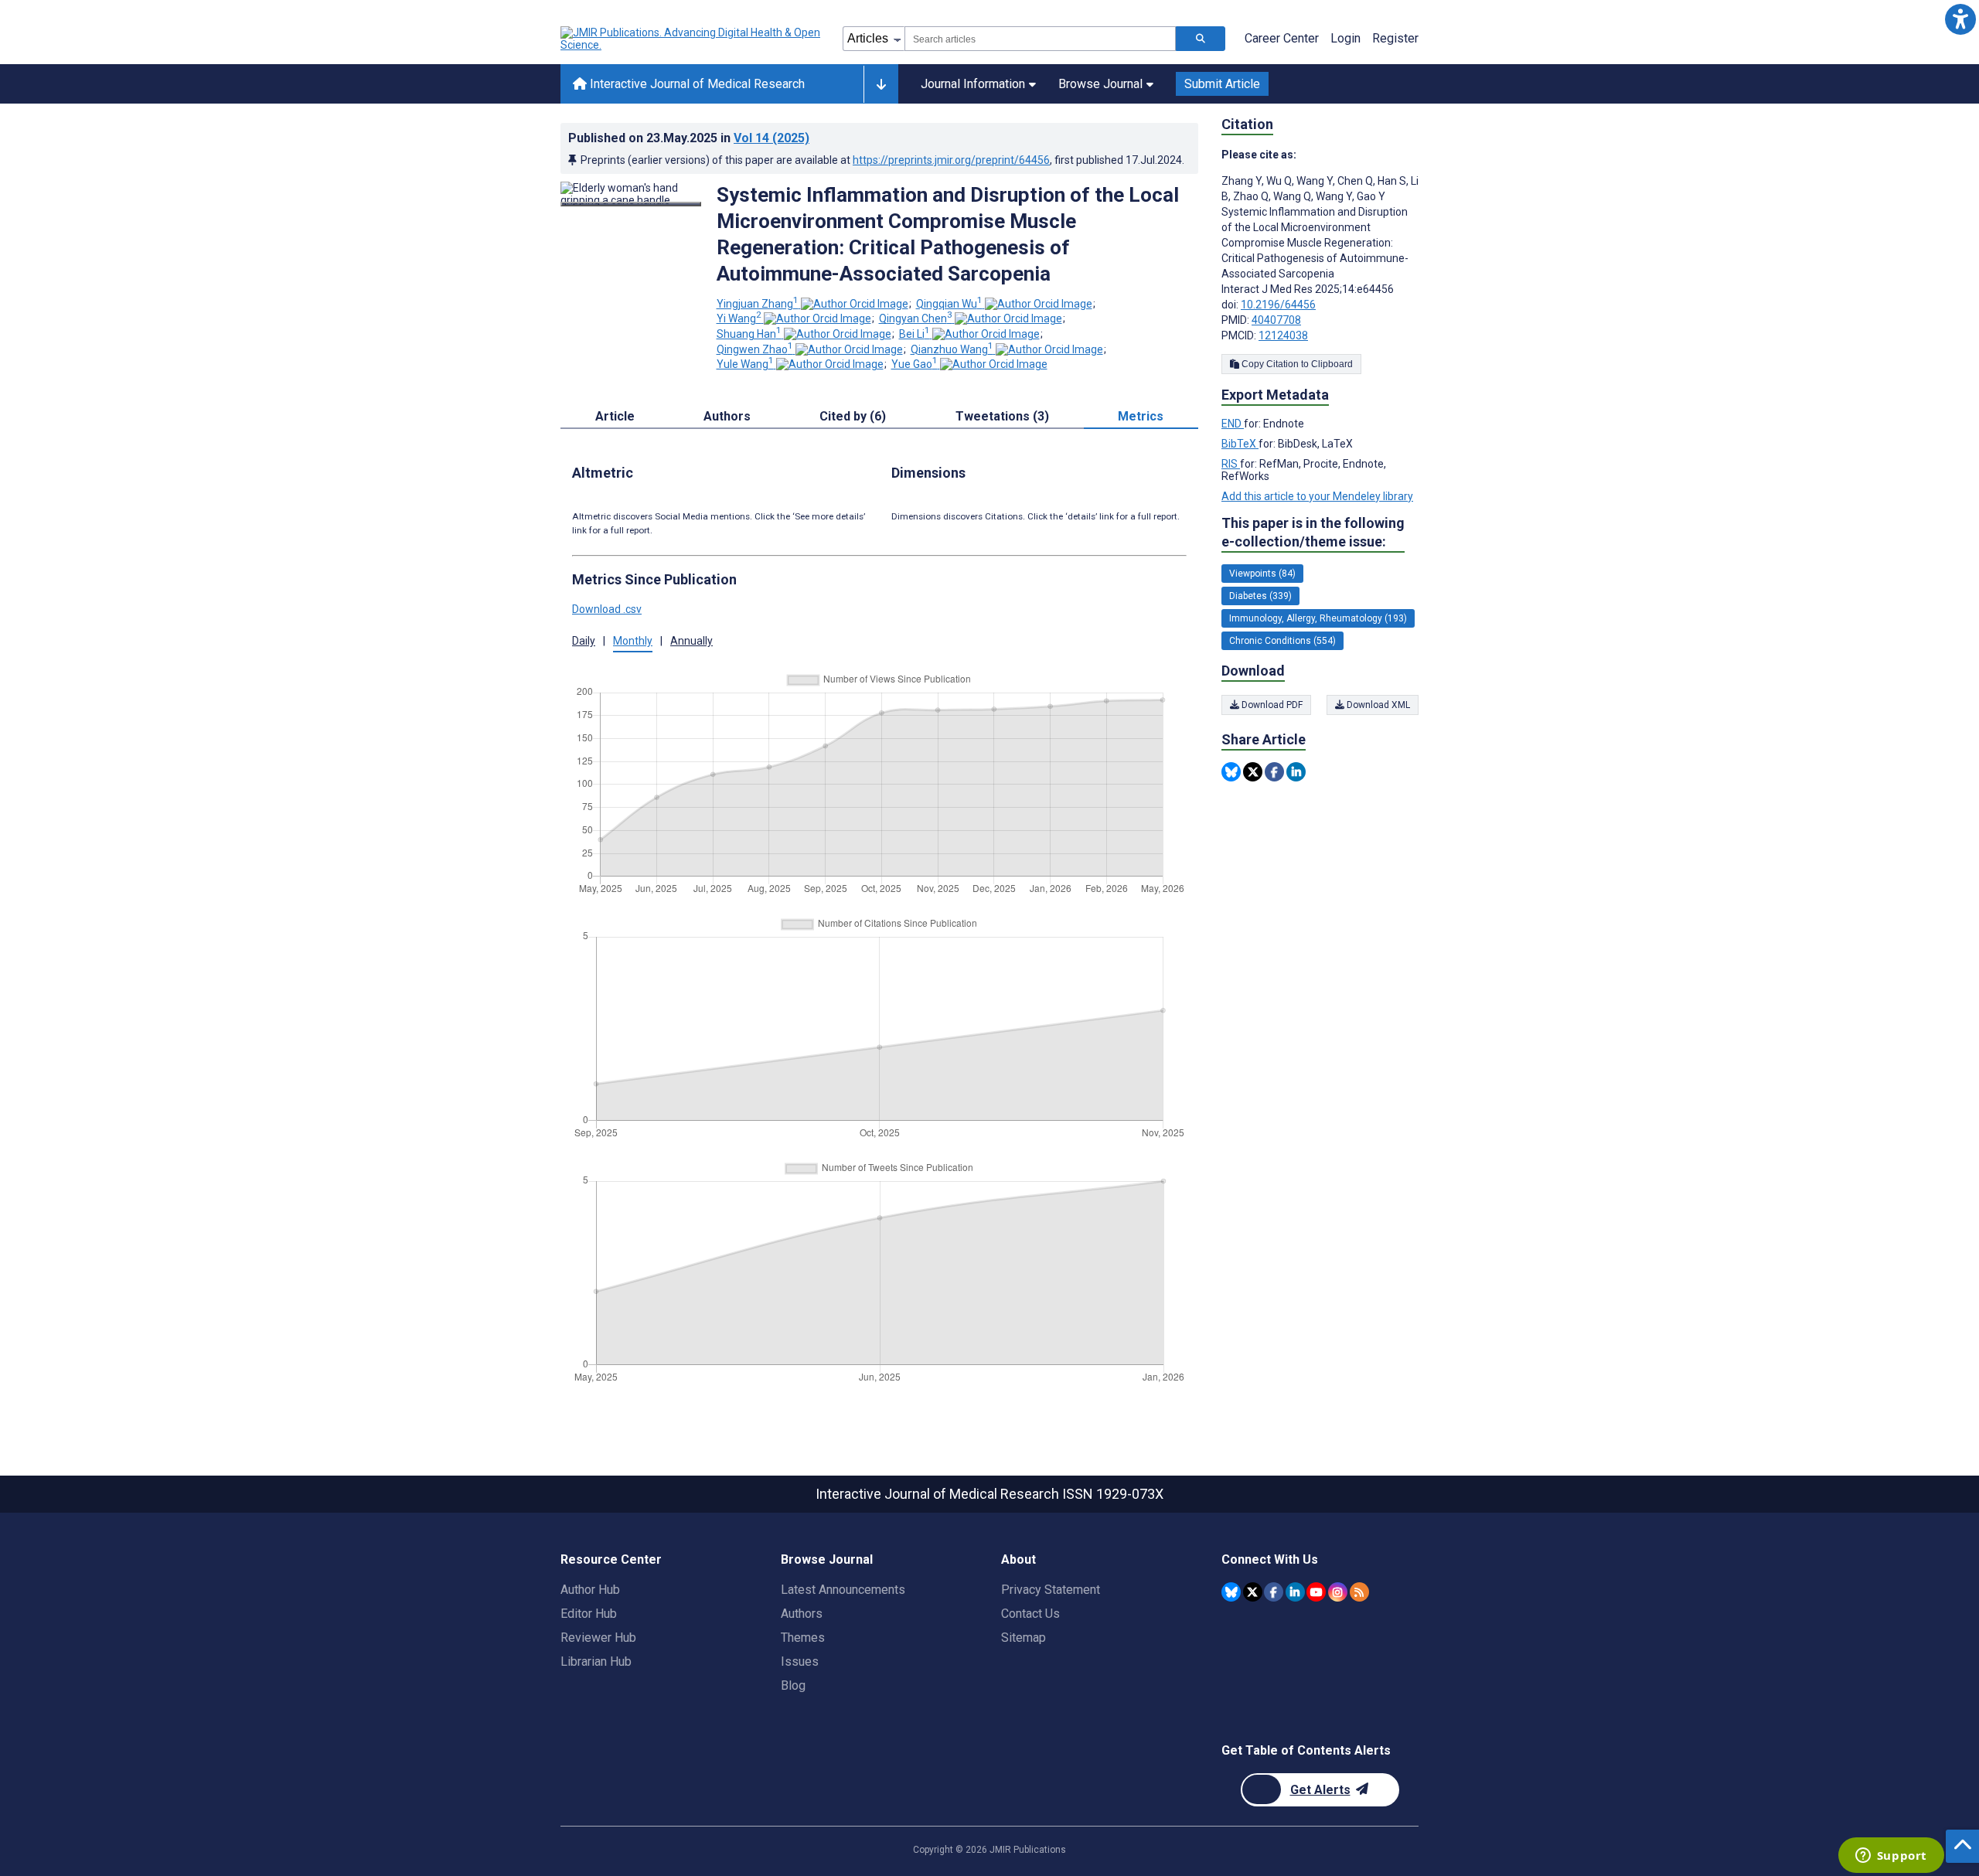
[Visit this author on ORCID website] (855, 304)
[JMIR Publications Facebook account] (1274, 1592)
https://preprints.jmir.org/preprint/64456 (951, 160)
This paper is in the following (1313, 532)
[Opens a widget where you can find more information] (1891, 1857)
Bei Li (915, 334)
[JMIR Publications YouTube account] (1316, 1592)
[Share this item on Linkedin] (1296, 772)
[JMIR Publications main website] (692, 39)
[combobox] (1040, 39)
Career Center (1282, 38)
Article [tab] (615, 416)
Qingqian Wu (949, 304)
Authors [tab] (727, 416)
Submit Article (1222, 84)
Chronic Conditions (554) (1282, 641)
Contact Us (1030, 1614)
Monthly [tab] (633, 641)
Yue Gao (915, 364)
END (1233, 424)
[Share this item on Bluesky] (1231, 772)
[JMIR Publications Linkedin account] (1295, 1592)
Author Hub (590, 1590)
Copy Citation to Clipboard (1296, 364)
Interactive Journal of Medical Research (696, 84)
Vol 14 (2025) (772, 138)
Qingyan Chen (916, 318)
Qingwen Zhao (755, 349)
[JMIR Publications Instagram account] (1338, 1592)
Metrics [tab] (1141, 416)
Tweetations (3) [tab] (1002, 416)
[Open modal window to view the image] (631, 204)
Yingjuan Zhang (758, 304)
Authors (802, 1614)
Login (1345, 38)
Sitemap (1024, 1638)
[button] (1960, 19)
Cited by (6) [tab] (853, 416)
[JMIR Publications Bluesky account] (1231, 1592)
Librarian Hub (596, 1662)
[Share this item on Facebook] (1274, 772)
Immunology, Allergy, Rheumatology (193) (1318, 618)
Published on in (689, 138)
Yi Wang (739, 318)
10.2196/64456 (1278, 305)
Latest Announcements (843, 1590)
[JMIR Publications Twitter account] (1253, 1592)
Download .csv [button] (607, 609)
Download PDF (1271, 705)
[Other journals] (881, 84)
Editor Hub (589, 1614)
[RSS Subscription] (1359, 1592)
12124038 (1283, 335)
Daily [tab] (584, 641)
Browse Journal (1100, 84)
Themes (803, 1638)
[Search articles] (1201, 39)
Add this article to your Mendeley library (1317, 496)
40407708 (1276, 320)
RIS (1231, 464)
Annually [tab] (691, 641)
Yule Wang (745, 364)
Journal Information (973, 84)
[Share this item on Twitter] (1253, 772)
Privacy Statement (1051, 1590)
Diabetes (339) (1260, 596)
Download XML (1377, 705)
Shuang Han (749, 334)
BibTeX (1240, 444)
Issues (800, 1662)
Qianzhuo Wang (952, 349)
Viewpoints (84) (1262, 574)
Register (1395, 38)
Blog (793, 1685)
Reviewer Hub (598, 1638)
